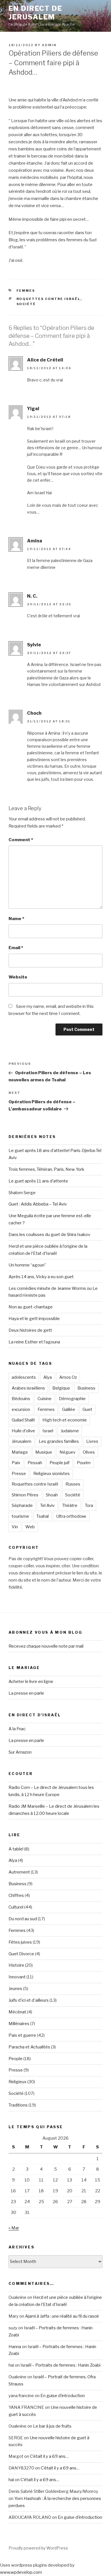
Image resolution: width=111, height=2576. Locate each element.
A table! (16, 1849)
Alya (48, 1377)
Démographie (72, 1399)
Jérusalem (21, 1441)
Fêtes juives (20, 1942)
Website (18, 977)
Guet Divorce (21, 1954)
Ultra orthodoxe (71, 1516)
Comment (21, 840)
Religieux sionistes (52, 1474)
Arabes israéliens (28, 1388)
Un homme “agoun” (27, 1265)
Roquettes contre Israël (49, 299)
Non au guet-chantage (31, 1307)
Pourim (84, 1463)
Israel (48, 1431)
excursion (21, 1409)
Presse (19, 1474)
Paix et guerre (22, 2035)
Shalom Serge (22, 1193)
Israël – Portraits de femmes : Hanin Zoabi (60, 2365)
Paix (16, 1463)
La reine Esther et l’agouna (34, 1342)
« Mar (14, 2228)
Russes (73, 1484)
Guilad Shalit (23, 1420)
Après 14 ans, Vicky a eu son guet (41, 1277)
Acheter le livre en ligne (31, 1682)
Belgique (61, 1388)
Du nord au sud (23, 1919)
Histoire (16, 1965)
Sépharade (22, 1505)
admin (49, 45)
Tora (89, 1505)
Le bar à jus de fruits (52, 2426)
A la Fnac (17, 1729)
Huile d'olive (23, 1431)
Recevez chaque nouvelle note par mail (46, 1646)
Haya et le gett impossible (34, 1319)
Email (16, 948)
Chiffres (16, 1895)
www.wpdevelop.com (21, 2572)
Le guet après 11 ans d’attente (38, 1181)
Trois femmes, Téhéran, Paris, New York (46, 1169)
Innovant (17, 1977)
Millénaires (19, 2024)
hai (11, 2480)
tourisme (20, 1516)
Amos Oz (68, 1377)
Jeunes (15, 1989)
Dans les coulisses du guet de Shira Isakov (49, 1235)
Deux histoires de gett (30, 1330)
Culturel (16, 1907)
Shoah (52, 1495)
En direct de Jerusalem (35, 13)
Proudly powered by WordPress (38, 2548)
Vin (15, 1527)
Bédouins (21, 1399)
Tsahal (43, 1516)
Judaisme (70, 1431)
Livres (92, 1441)
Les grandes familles (59, 1441)
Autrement (19, 1872)
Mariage (20, 1452)
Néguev (67, 1452)
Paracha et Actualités (29, 2047)
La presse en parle (26, 1693)
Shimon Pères (25, 1495)
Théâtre (70, 1505)
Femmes (26, 291)
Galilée (69, 1409)
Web (30, 1527)
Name (16, 919)
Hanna (15, 2347)
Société (26, 304)
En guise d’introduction (63, 2396)
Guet (87, 1409)
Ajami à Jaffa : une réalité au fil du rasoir (62, 2316)
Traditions (18, 2105)
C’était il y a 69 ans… (49, 2456)
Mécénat (17, 2012)
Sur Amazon (20, 1752)
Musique (44, 1452)
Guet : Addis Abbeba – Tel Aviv (38, 1204)
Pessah (35, 1463)
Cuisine (45, 1399)
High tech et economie (65, 1420)
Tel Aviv (47, 1505)
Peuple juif (59, 1463)
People (16, 2059)
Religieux (18, 2082)
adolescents (24, 1377)
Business (86, 1388)
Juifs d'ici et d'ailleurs (29, 2000)
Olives (89, 1452)
